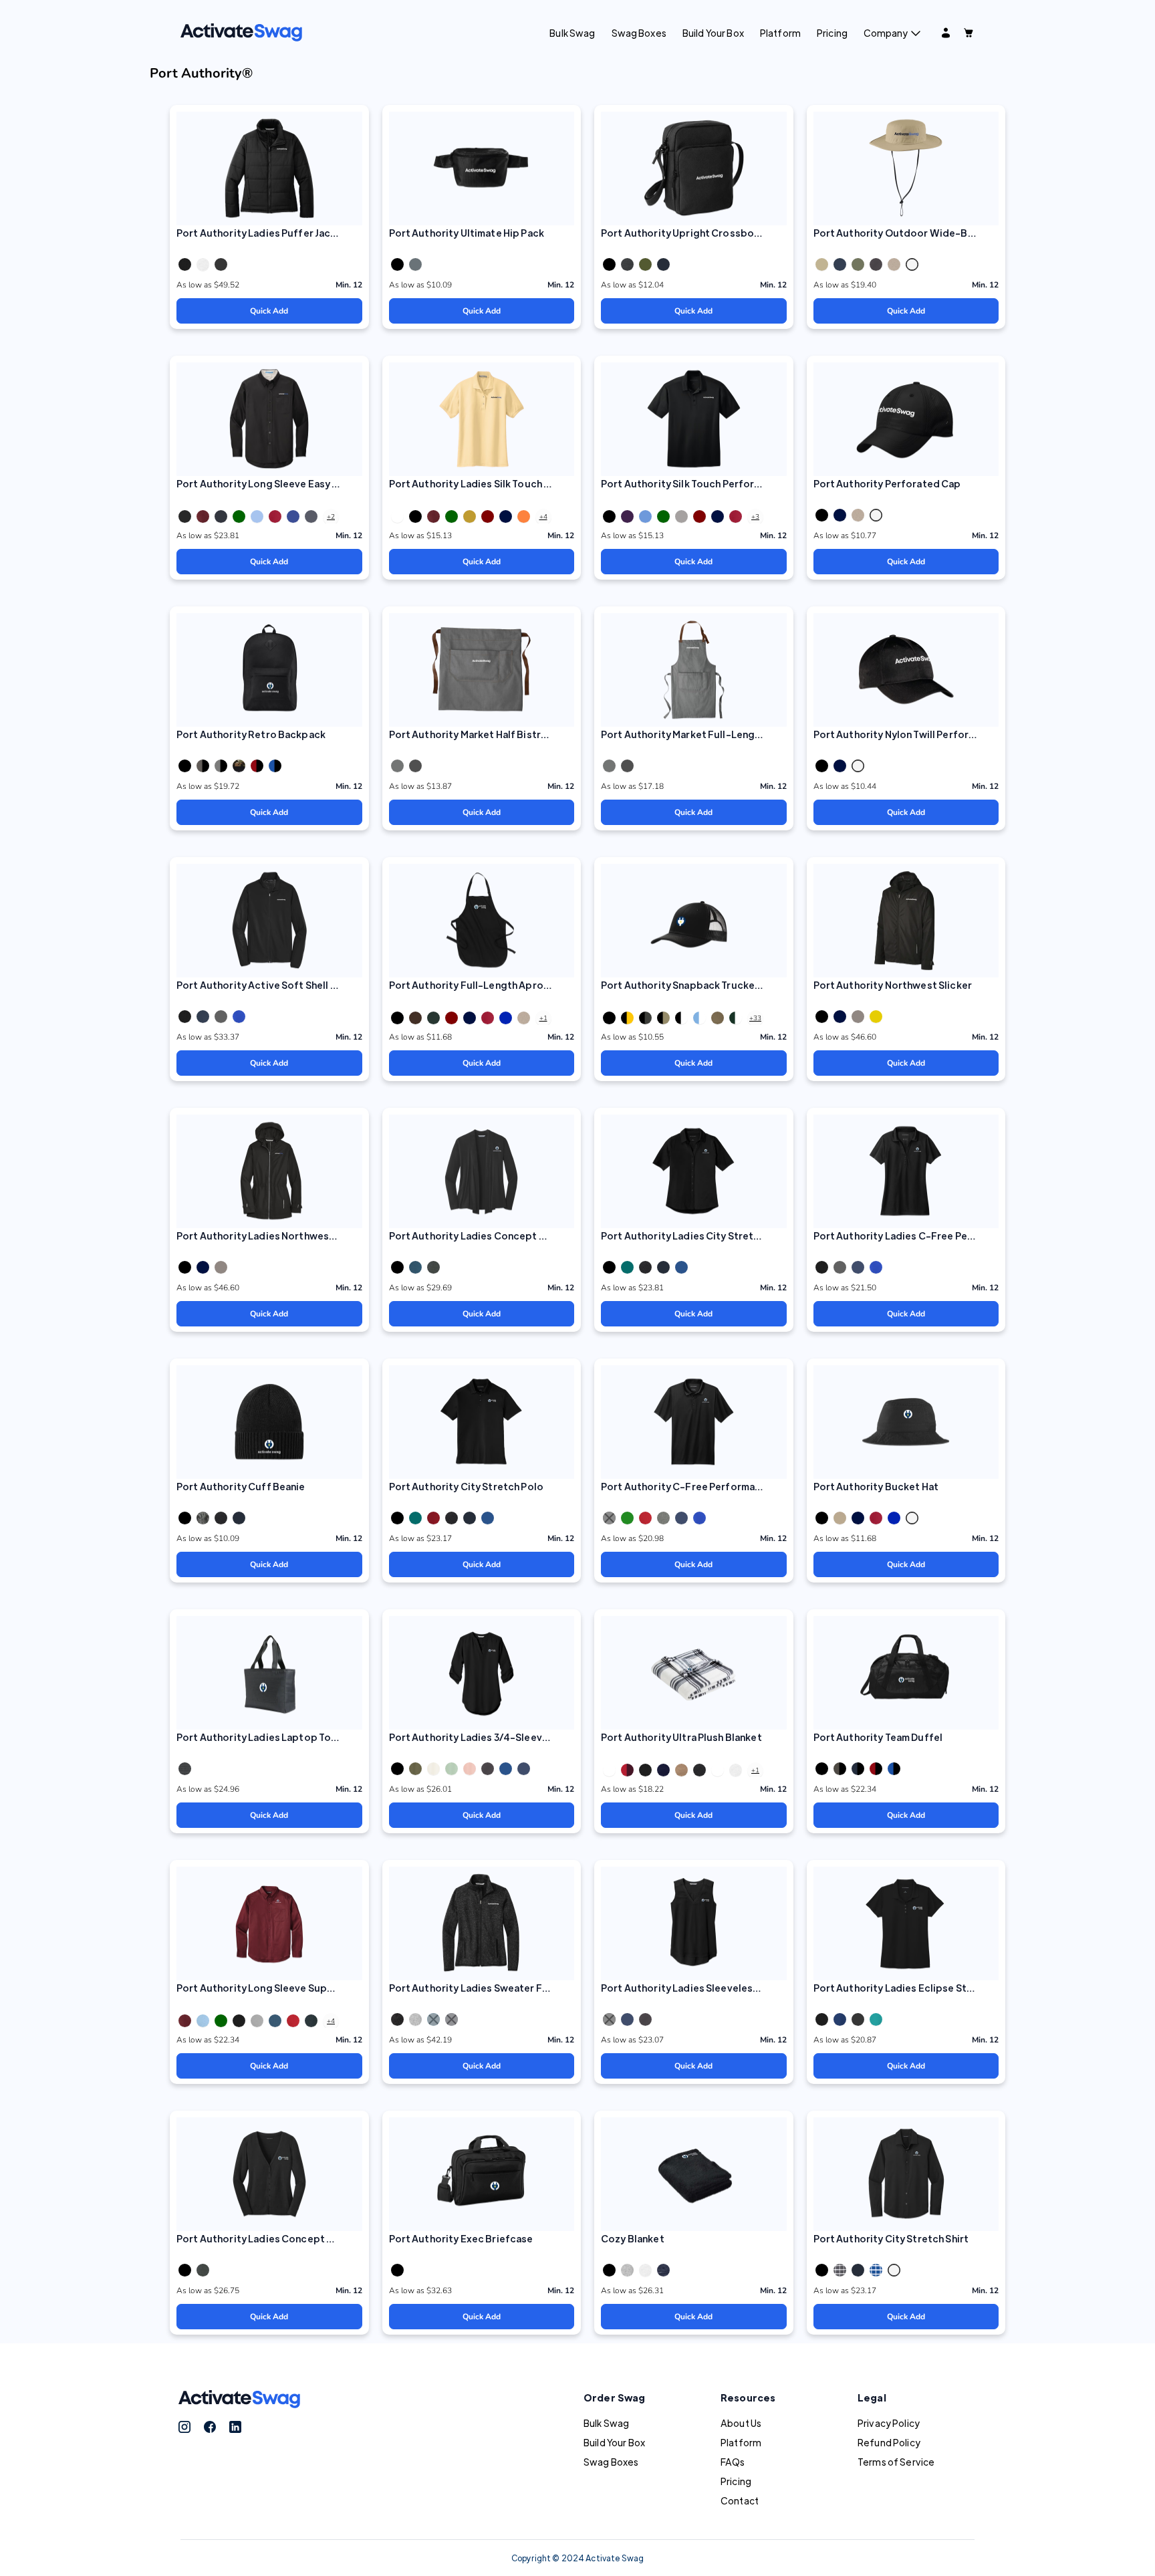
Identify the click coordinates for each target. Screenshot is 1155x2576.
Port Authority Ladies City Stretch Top (693, 1236)
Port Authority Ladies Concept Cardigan (273, 2238)
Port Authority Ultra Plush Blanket (681, 1737)
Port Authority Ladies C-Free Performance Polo (928, 1236)
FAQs (733, 2462)
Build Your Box (713, 33)
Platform (780, 33)
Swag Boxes (639, 33)
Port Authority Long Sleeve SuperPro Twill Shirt (289, 1988)
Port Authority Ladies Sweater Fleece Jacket (496, 1988)
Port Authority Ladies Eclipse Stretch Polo (915, 1988)
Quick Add (269, 311)
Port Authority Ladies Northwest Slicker (272, 1236)
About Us (741, 2423)
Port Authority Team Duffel (878, 1737)
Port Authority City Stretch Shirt (891, 2238)
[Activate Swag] (241, 31)
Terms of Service (896, 2462)
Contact (740, 2500)
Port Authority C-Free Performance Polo (698, 1486)
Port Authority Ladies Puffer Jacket (262, 233)
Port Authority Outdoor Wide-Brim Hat (907, 233)
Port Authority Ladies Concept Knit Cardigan (496, 1236)
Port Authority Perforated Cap (887, 483)
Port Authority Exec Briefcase (461, 2238)
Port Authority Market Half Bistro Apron (484, 734)
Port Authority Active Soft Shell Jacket (269, 985)
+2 (331, 517)
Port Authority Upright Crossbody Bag (694, 233)
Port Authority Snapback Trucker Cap (690, 985)
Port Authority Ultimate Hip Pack (467, 233)
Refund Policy (889, 2442)
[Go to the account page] (946, 33)
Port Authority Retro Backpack (251, 734)
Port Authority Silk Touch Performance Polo (705, 483)
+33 (755, 1018)
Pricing (832, 33)
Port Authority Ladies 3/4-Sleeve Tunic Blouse (500, 1737)
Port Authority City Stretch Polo (466, 1486)
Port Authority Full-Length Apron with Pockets (501, 985)
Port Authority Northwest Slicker (893, 985)
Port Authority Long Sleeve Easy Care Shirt (278, 483)
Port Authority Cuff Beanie (241, 1486)
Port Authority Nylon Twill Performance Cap (917, 734)
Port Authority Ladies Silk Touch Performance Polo (510, 483)
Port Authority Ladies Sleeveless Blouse (697, 1988)
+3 (755, 517)
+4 (543, 517)
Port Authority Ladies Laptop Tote (259, 1737)
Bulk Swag (572, 33)
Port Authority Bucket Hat (876, 1486)
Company (886, 33)
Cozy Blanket (633, 2238)
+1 (543, 1018)
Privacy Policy (889, 2423)
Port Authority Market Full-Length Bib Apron (708, 734)
